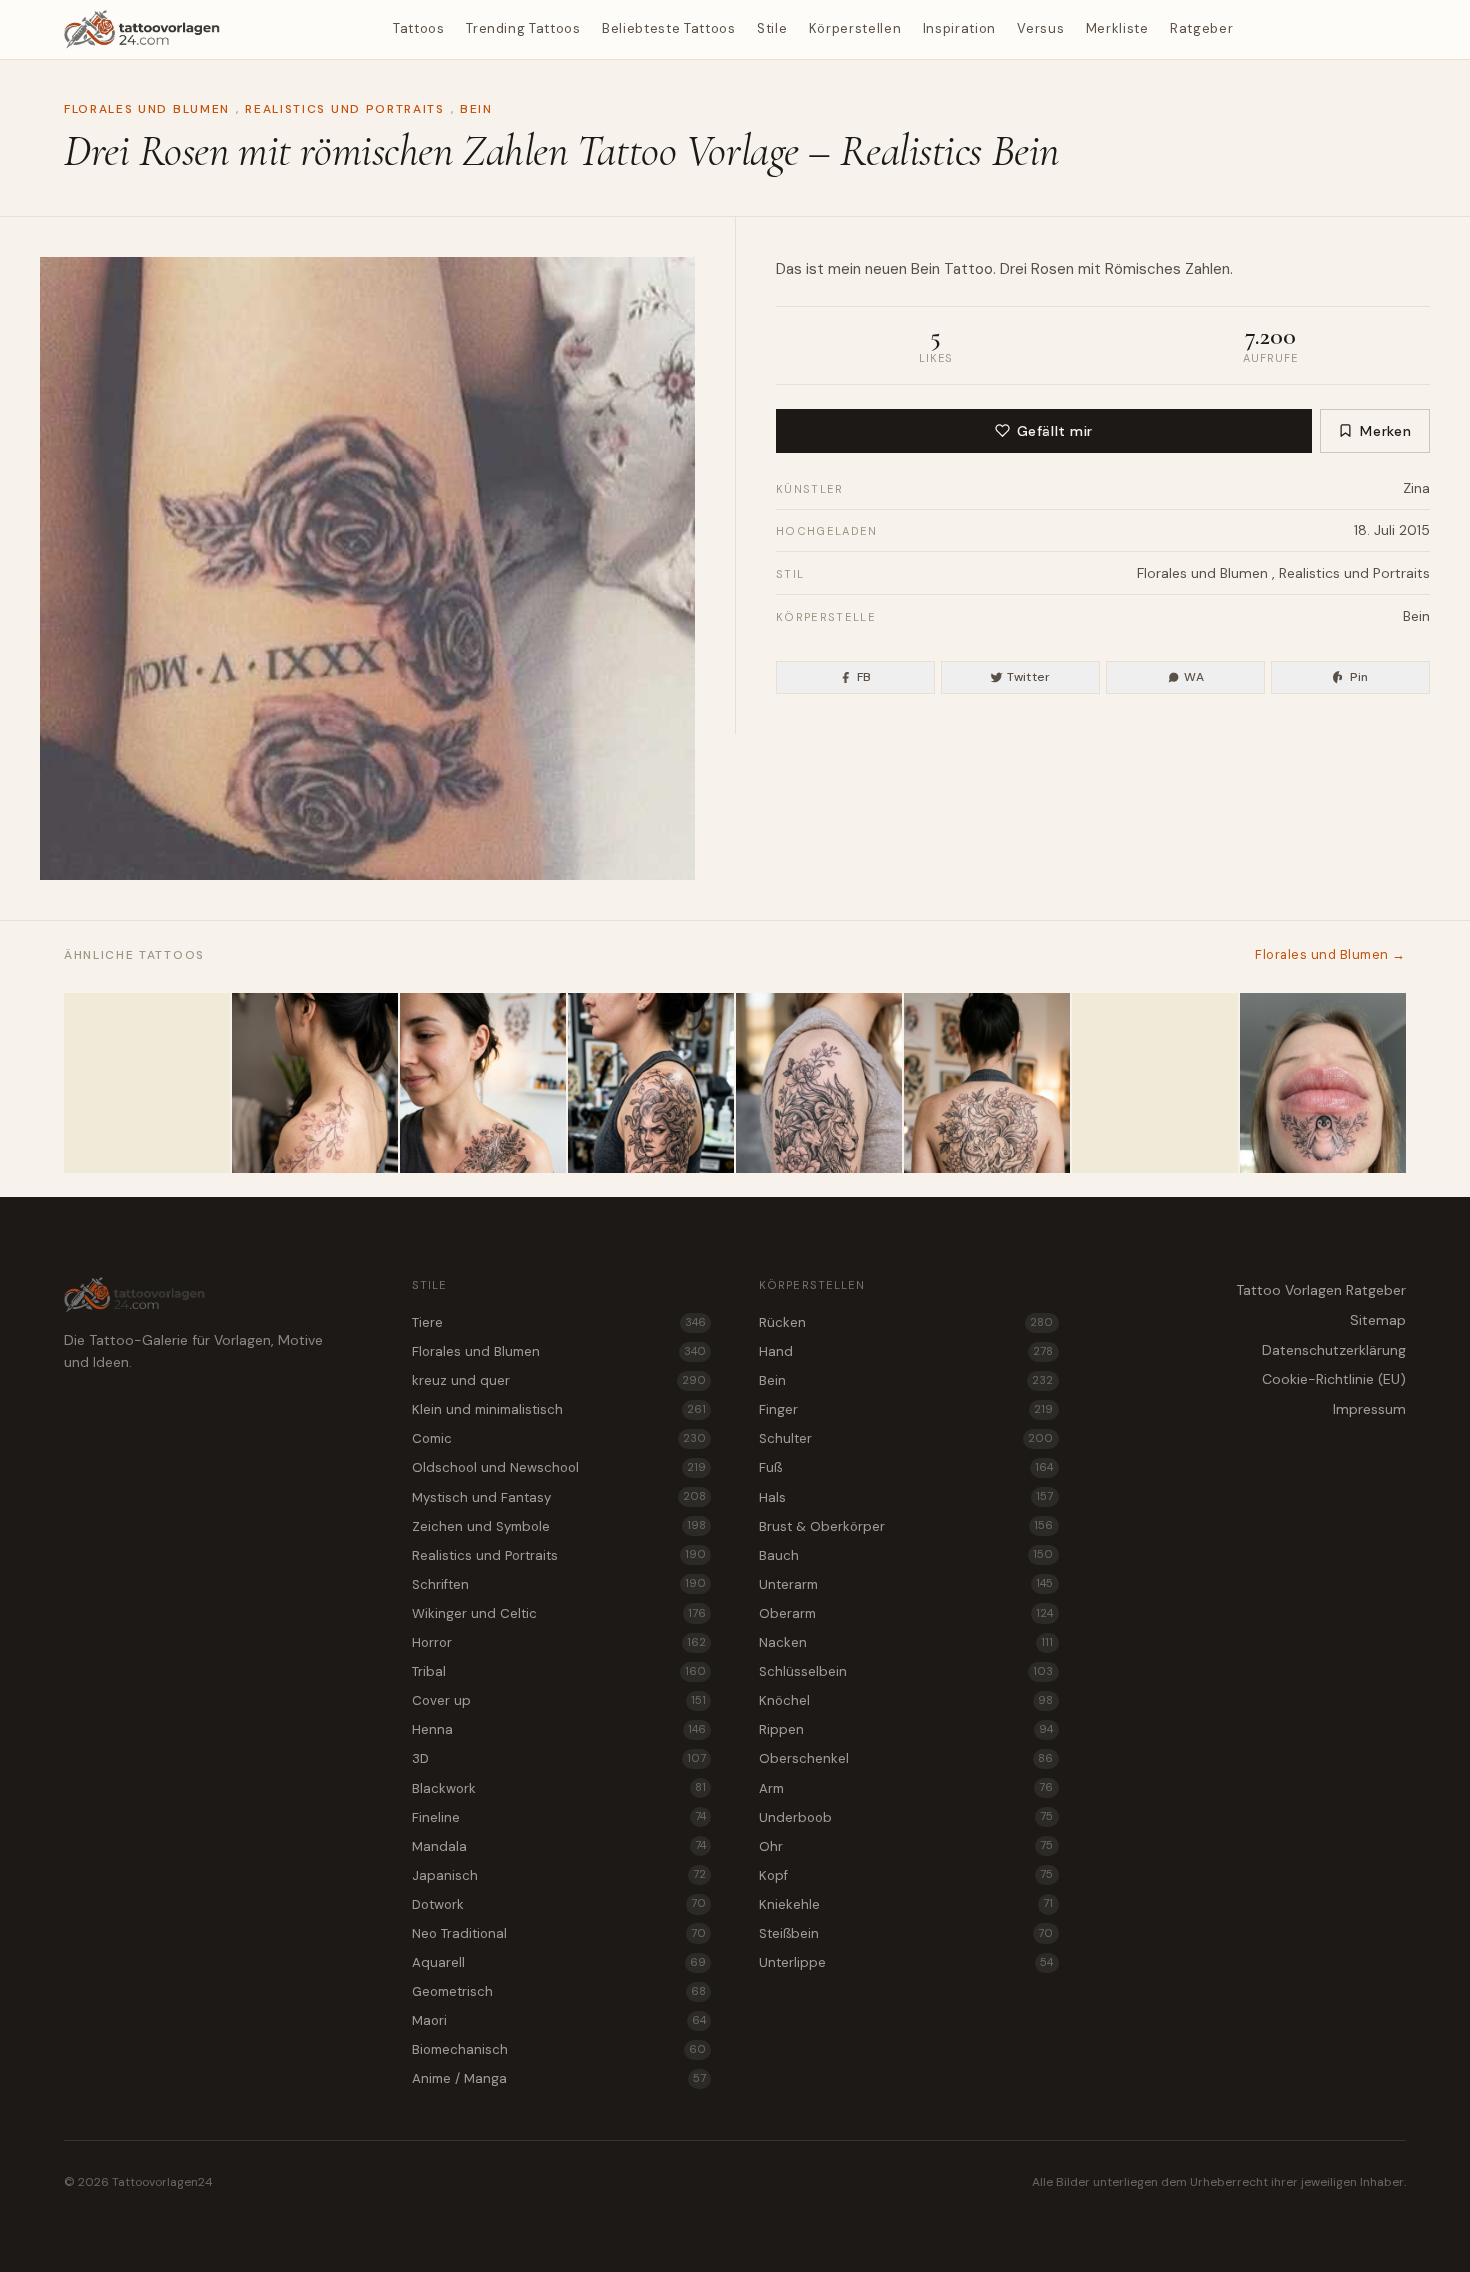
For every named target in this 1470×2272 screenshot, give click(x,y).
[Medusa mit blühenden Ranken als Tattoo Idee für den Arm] (651, 1083)
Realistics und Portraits (344, 109)
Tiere (559, 1322)
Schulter (906, 1438)
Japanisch (559, 1875)
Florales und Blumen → (1330, 954)
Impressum (1369, 1409)
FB (864, 677)
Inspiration (959, 28)
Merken (1385, 431)
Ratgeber (1201, 28)
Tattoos (419, 28)
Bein (476, 109)
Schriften (559, 1584)
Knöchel (906, 1700)
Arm (906, 1788)
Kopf (906, 1875)
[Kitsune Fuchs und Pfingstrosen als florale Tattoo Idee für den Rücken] (987, 1083)
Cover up (559, 1700)
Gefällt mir (1055, 431)
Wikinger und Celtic (559, 1613)
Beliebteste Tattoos (668, 28)
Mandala (559, 1846)
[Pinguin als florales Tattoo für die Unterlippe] (1323, 1083)
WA (1194, 677)
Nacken (906, 1642)
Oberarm (906, 1613)
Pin (1359, 677)
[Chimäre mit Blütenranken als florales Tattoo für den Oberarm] (819, 1083)
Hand (906, 1351)
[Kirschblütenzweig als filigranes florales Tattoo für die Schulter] (315, 1083)
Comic (559, 1438)
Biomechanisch (559, 2049)
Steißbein (906, 1933)
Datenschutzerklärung (1334, 1350)
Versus (1040, 28)
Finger (906, 1409)
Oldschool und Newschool (559, 1467)
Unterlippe (906, 1962)
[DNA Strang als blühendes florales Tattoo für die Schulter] (147, 1083)
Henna (559, 1729)
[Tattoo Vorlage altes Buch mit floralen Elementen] (483, 1083)
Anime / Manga (559, 2078)
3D (559, 1758)
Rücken (906, 1322)
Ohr (906, 1846)
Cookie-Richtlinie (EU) (1334, 1379)
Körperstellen (855, 28)
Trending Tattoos (523, 28)
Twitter (1029, 677)
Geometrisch (559, 1991)
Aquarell (559, 1962)
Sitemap (1378, 1320)
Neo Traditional (559, 1933)
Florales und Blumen (147, 109)
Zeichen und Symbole (559, 1526)
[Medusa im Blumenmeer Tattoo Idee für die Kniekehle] (1155, 1083)
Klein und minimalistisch (559, 1409)
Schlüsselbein (906, 1671)
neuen (886, 269)
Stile (772, 28)
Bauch (906, 1555)
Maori (559, 2020)
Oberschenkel (906, 1758)
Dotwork (559, 1904)
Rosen (1052, 269)
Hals (906, 1497)
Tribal (559, 1671)
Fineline (559, 1817)
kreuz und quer (559, 1380)
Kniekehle (906, 1904)
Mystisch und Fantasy (559, 1497)
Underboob (906, 1817)
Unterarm (906, 1584)
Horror (559, 1642)
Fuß (906, 1467)
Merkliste (1117, 28)
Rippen (906, 1729)
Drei (1013, 269)
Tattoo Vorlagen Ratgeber (1321, 1290)
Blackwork (559, 1788)
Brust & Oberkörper (906, 1526)
